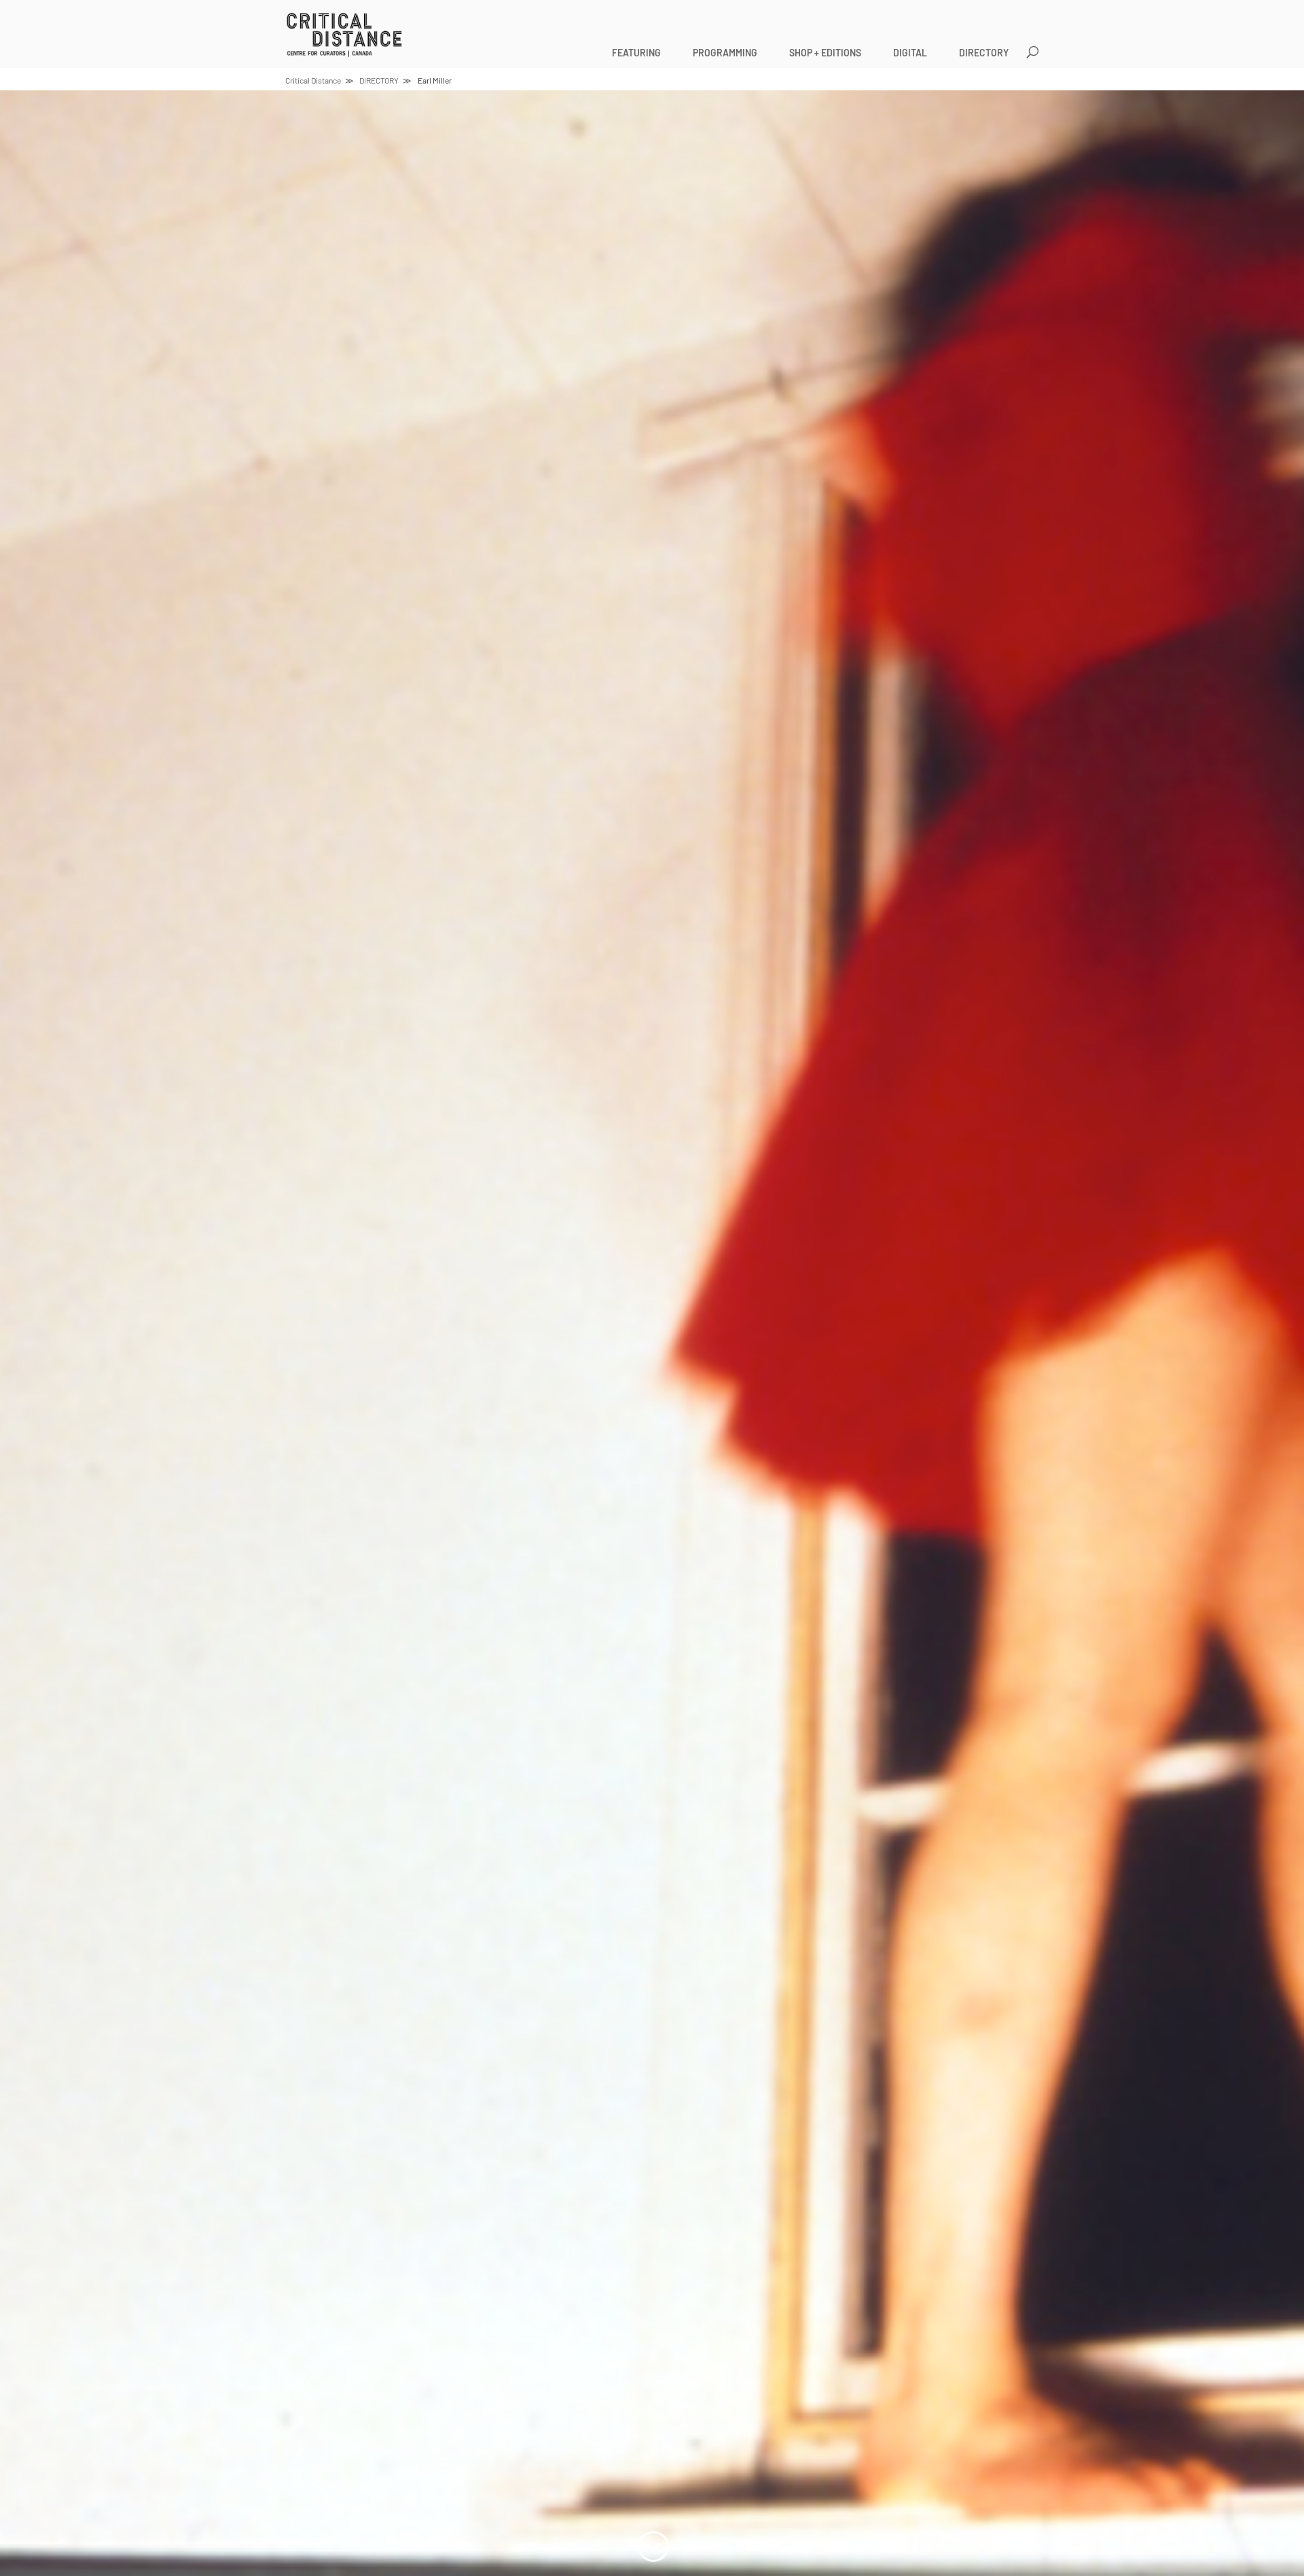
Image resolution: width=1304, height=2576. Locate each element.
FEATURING (636, 53)
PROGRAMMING (725, 53)
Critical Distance (313, 80)
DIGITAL (910, 53)
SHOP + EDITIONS (825, 53)
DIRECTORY (984, 53)
